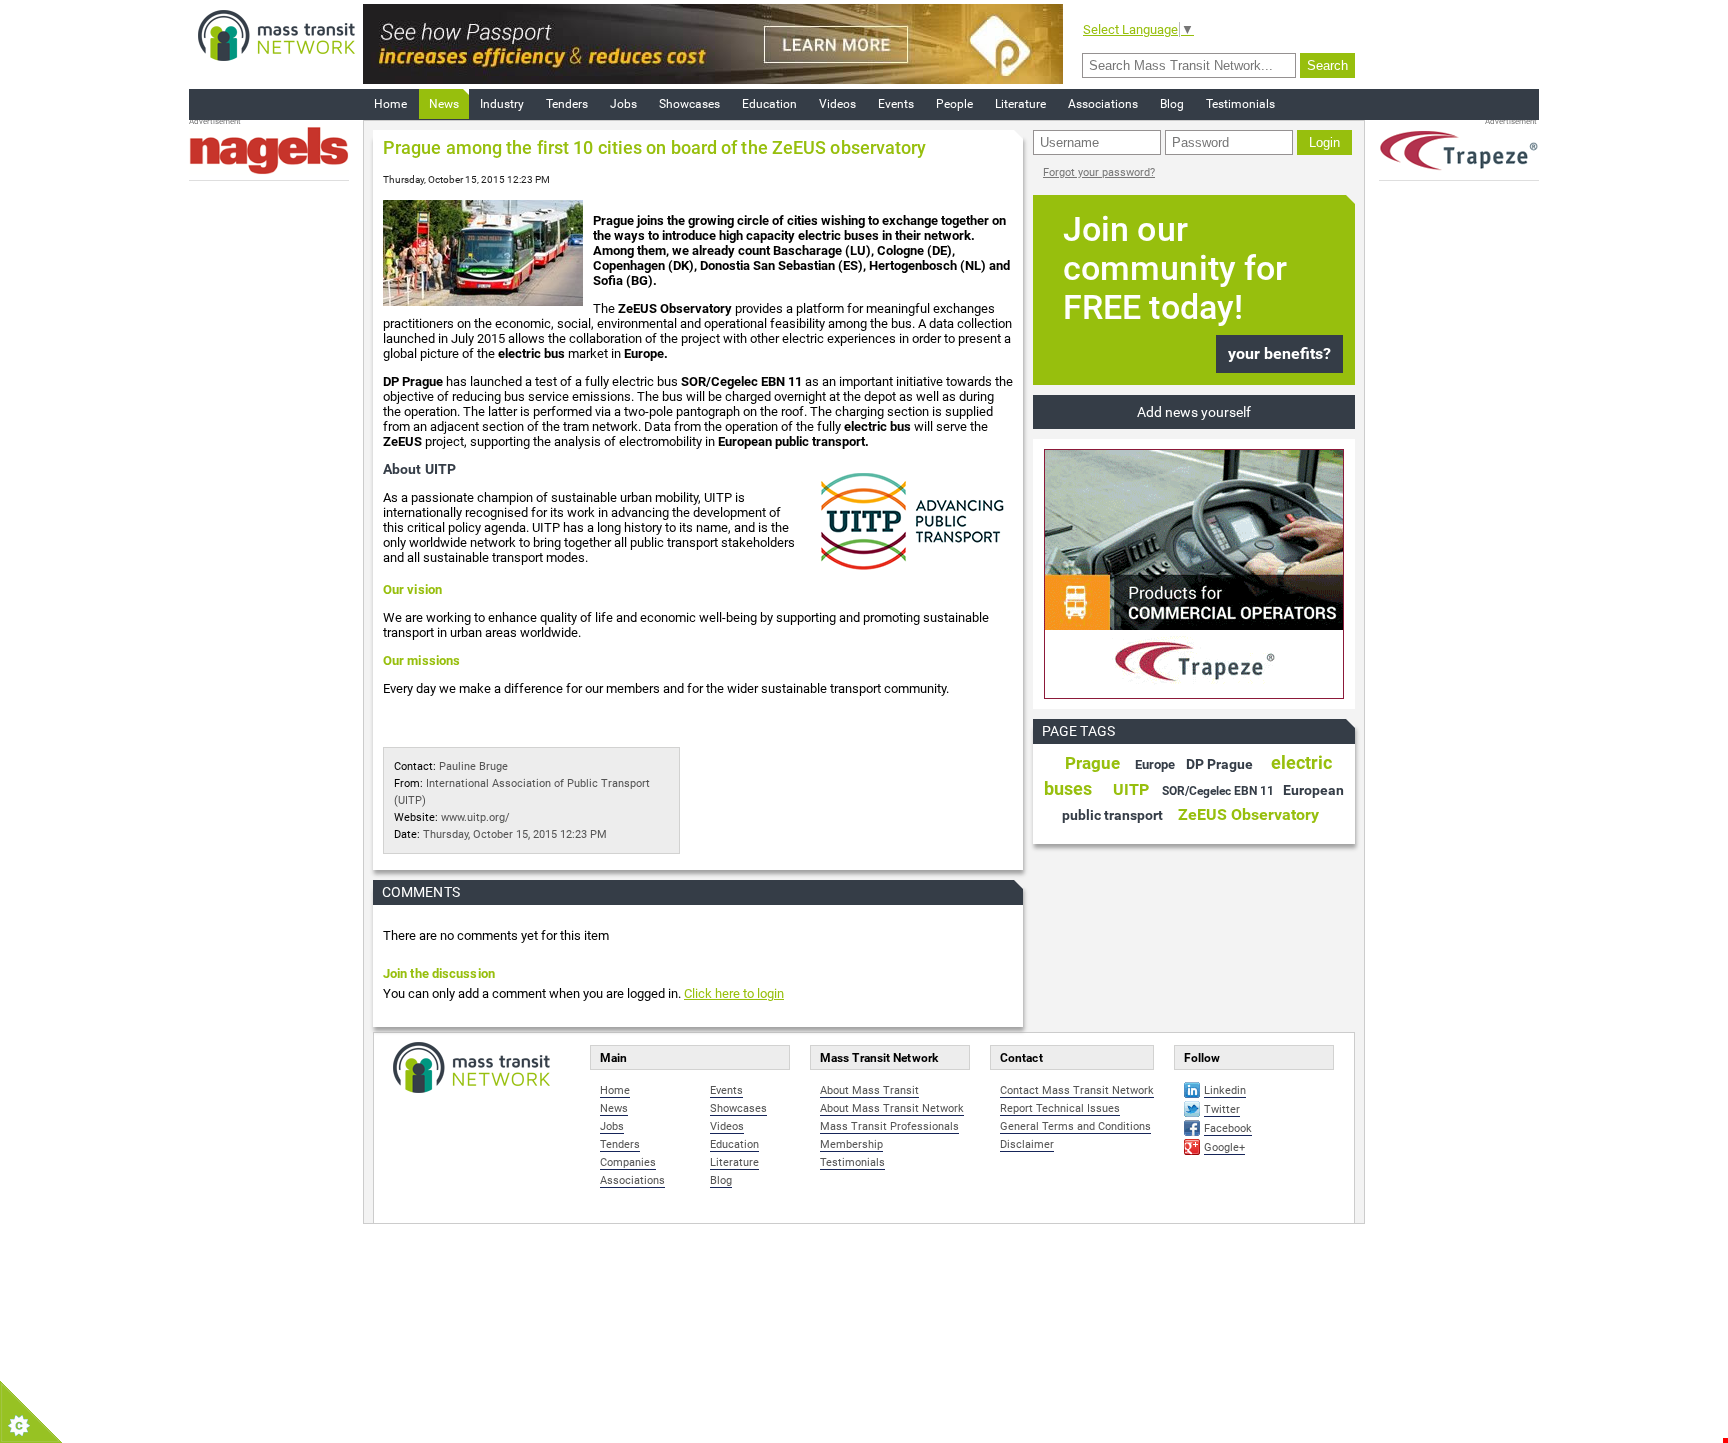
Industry (502, 104)
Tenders (567, 104)
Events (896, 104)
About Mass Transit (869, 1090)
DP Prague (1219, 764)
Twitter (1222, 1109)
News (444, 104)
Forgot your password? (1099, 172)
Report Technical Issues (1060, 1108)
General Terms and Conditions (1075, 1126)
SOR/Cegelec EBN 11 (1218, 791)
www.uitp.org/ (475, 817)
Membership (851, 1144)
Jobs (623, 104)
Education (769, 104)
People (954, 104)
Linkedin (1225, 1090)
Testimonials (1240, 104)
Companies (628, 1162)
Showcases (689, 104)
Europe (1155, 764)
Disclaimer (1027, 1144)
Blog (1172, 104)
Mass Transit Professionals (889, 1126)
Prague (1092, 763)
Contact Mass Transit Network (1077, 1090)
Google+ (1224, 1147)
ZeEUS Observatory (1248, 814)
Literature (1020, 104)
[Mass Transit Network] (276, 34)
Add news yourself (1194, 412)
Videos (837, 104)
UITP (1131, 789)
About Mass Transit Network (892, 1108)
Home (390, 104)
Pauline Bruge (473, 766)
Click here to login (734, 993)
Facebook (1228, 1128)
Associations (1103, 104)
